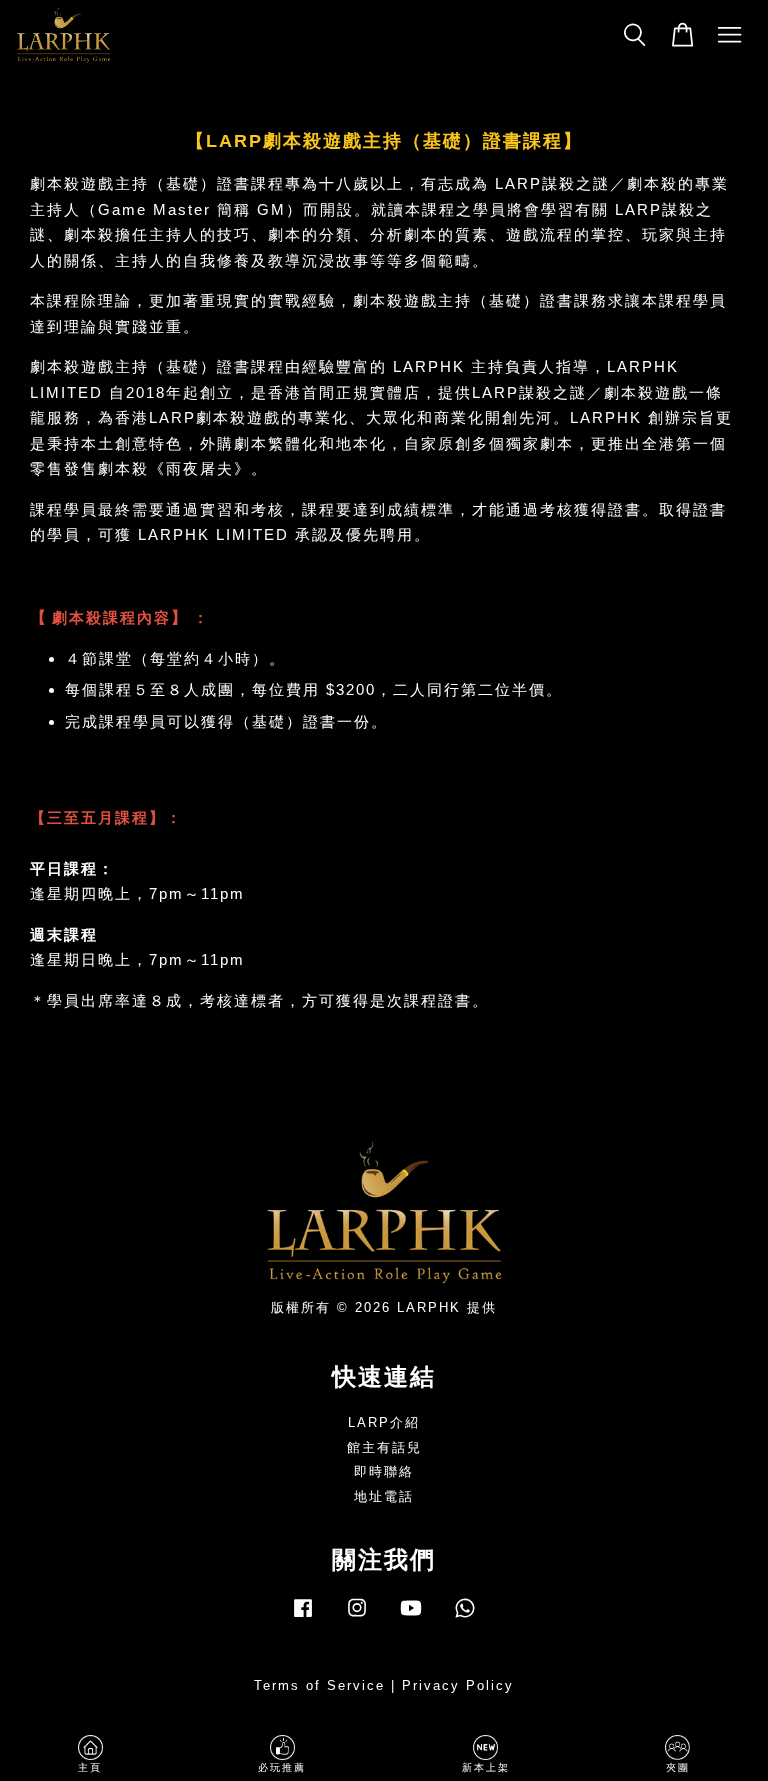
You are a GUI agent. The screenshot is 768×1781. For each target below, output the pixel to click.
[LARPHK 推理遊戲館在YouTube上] (411, 1617)
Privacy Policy (458, 1685)
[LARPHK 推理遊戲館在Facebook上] (303, 1617)
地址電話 (384, 1496)
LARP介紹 (384, 1422)
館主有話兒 (384, 1447)
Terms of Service (319, 1685)
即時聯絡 (384, 1471)
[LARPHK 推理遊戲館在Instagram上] (357, 1617)
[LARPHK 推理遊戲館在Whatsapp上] (465, 1617)
